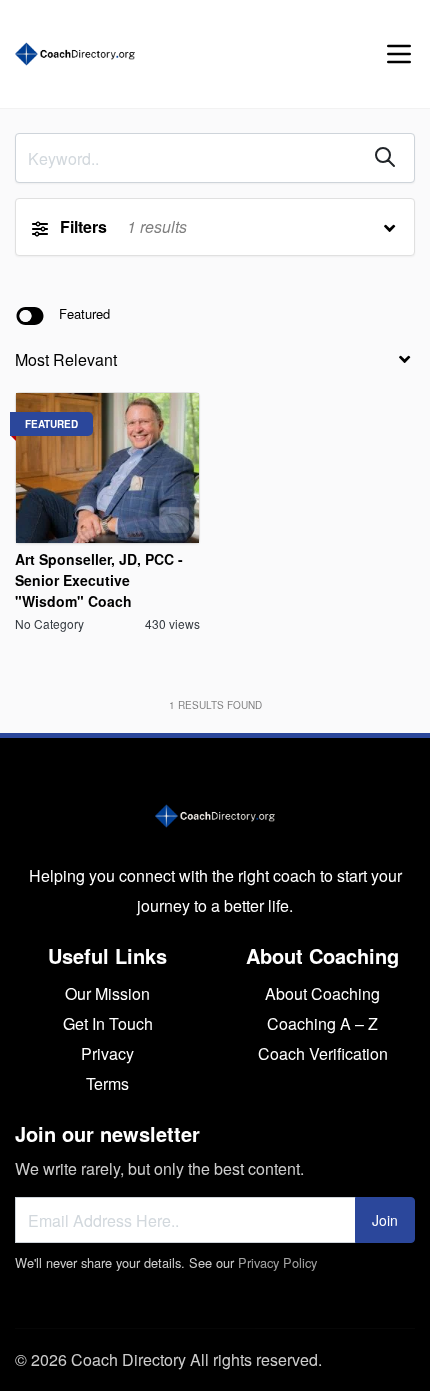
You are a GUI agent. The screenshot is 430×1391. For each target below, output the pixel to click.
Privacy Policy (277, 1262)
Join (385, 1220)
